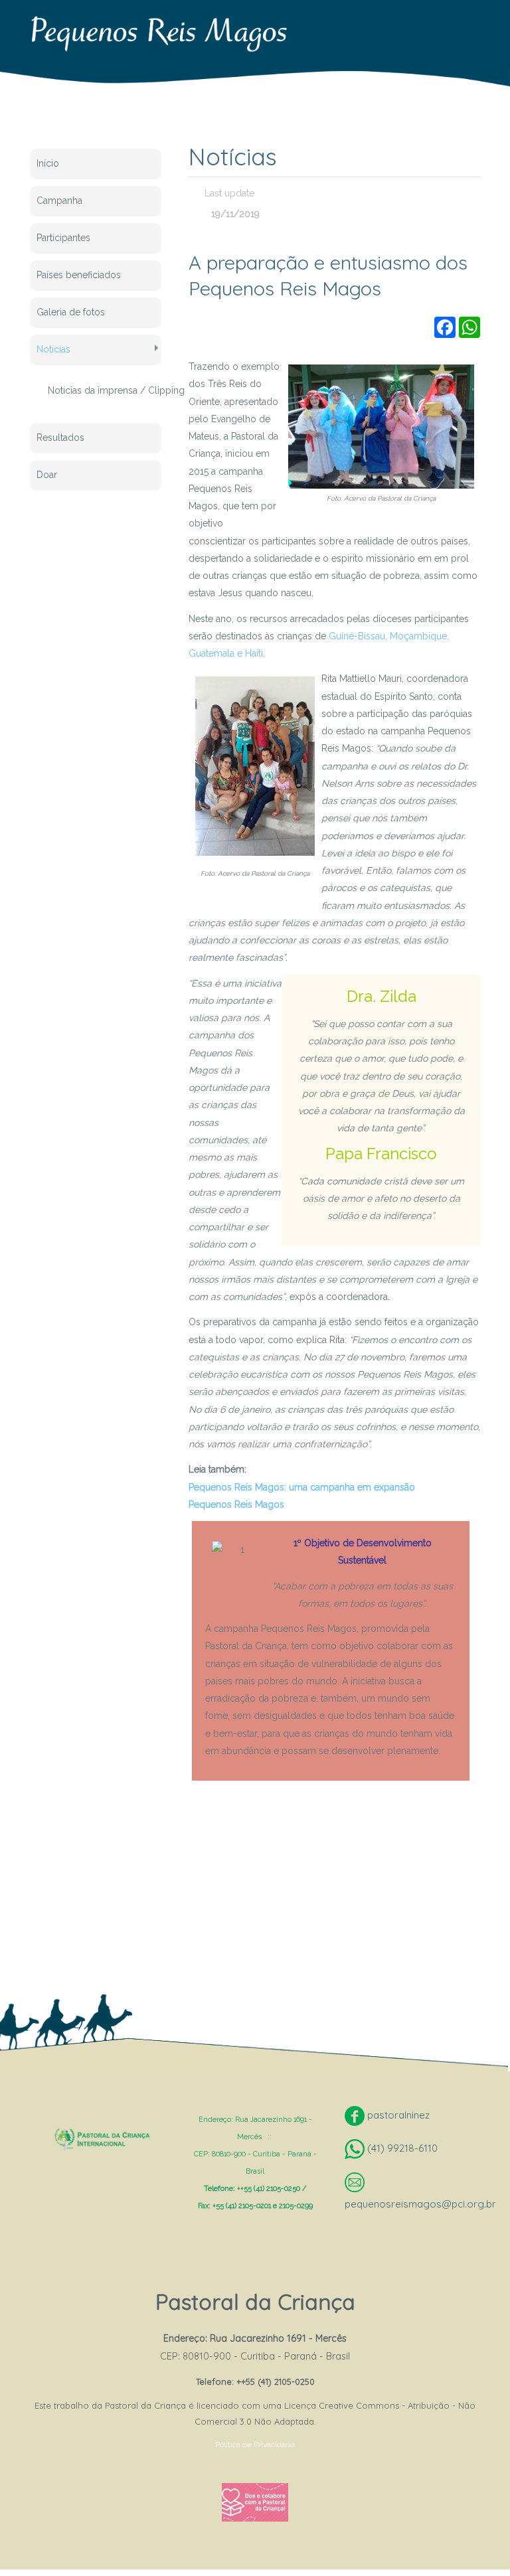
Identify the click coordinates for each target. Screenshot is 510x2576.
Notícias (53, 349)
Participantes (63, 238)
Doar (47, 475)
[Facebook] (445, 327)
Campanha (59, 201)
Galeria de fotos (71, 312)
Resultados (60, 438)
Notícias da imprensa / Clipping (98, 390)
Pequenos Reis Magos (236, 1504)
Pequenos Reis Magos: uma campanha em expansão (302, 1487)
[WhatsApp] (469, 327)
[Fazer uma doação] (255, 2502)
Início (48, 163)
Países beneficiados (79, 275)
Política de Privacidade (255, 2445)
